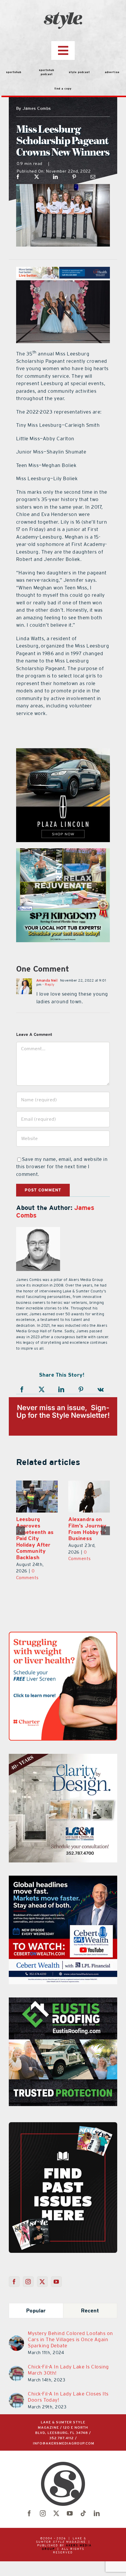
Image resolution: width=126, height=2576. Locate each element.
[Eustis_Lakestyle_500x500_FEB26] (63, 2001)
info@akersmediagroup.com (64, 2443)
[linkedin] (97, 2513)
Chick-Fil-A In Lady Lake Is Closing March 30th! (68, 2370)
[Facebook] (18, 177)
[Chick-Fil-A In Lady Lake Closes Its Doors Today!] (16, 2396)
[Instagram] (28, 2282)
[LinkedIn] (56, 177)
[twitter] (56, 2513)
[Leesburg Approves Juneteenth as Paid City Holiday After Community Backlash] (32, 1497)
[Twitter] (42, 2282)
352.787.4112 (62, 2438)
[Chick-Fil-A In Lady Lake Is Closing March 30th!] (16, 2369)
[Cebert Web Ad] (63, 1879)
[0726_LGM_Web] (63, 1757)
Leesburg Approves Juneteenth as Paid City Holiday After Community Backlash (30, 1538)
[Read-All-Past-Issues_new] (63, 2125)
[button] (21, 1531)
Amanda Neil (47, 980)
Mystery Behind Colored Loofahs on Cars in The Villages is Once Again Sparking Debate (70, 2339)
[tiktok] (83, 2513)
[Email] (93, 177)
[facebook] (29, 2513)
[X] (37, 177)
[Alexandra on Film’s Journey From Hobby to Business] (84, 1497)
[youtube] (70, 2513)
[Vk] (101, 1390)
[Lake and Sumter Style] (63, 752)
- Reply (48, 984)
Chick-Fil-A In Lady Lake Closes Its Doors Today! (68, 2397)
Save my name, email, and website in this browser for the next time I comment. (62, 1167)
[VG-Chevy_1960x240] (63, 270)
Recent (90, 2311)
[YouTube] (56, 2282)
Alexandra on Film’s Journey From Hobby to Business (82, 1529)
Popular (36, 2311)
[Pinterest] (74, 177)
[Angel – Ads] (63, 852)
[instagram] (43, 2513)
